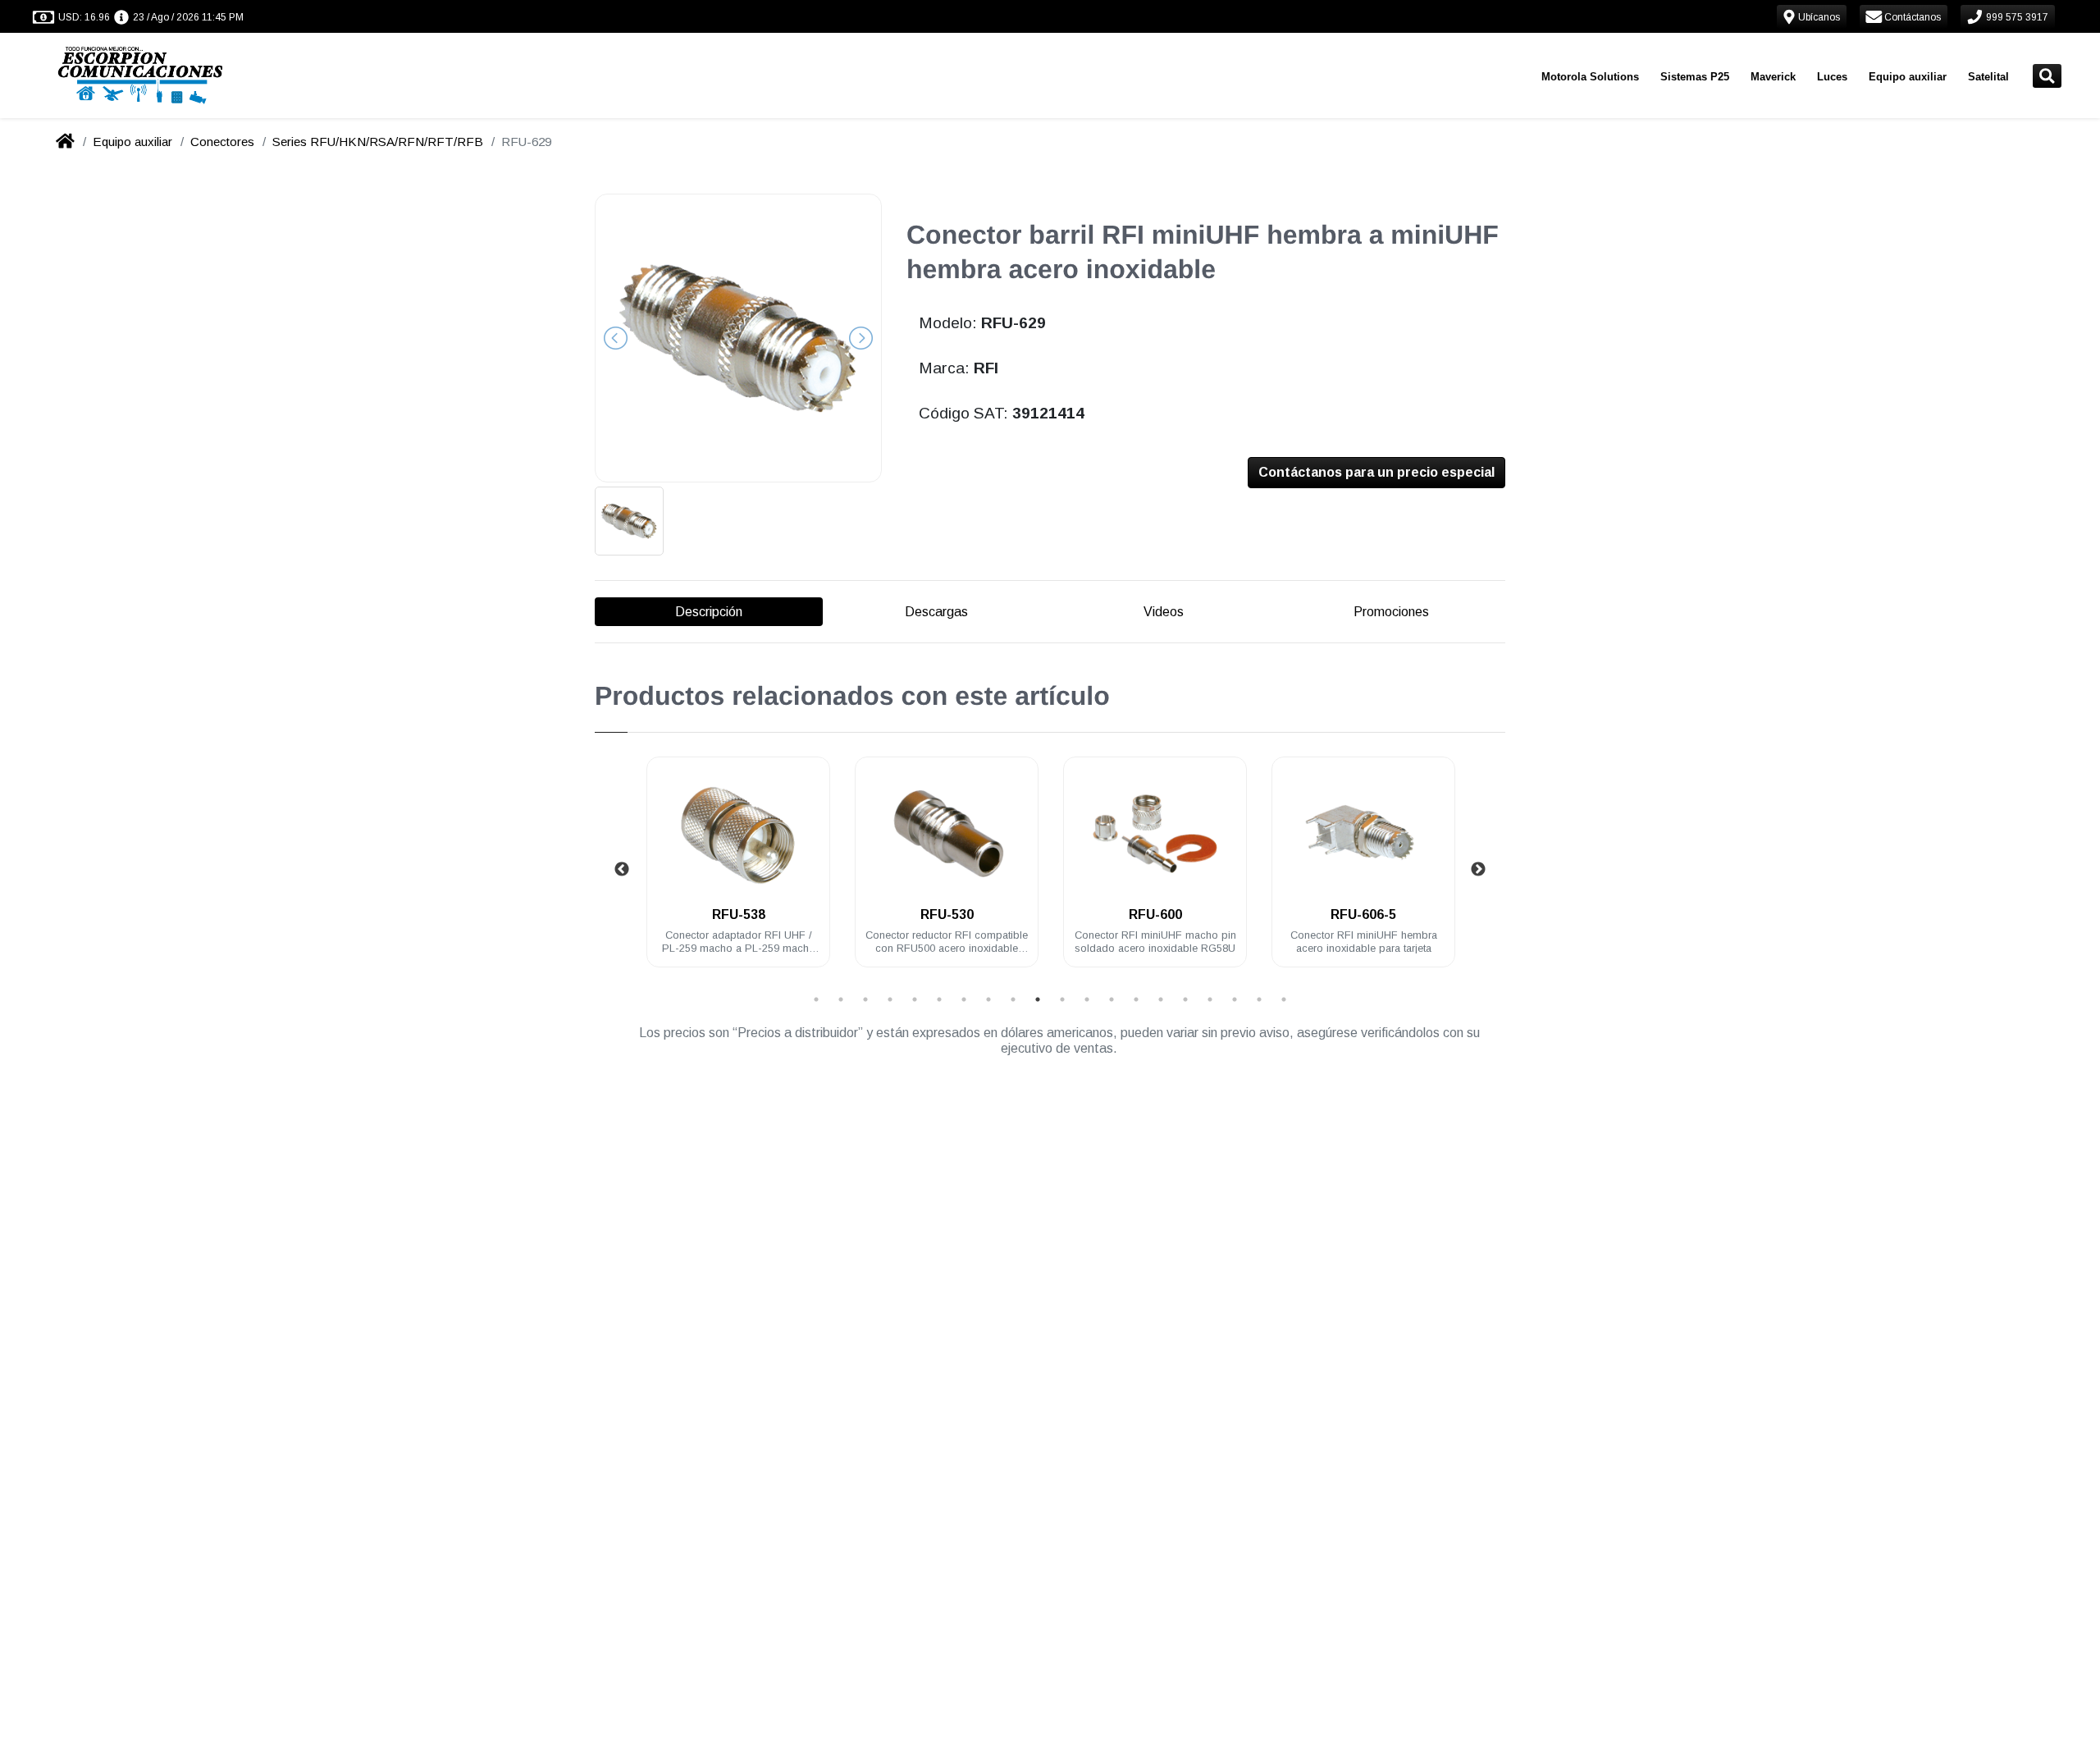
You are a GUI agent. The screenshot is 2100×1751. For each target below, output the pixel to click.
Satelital (1988, 77)
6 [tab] (939, 999)
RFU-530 (947, 914)
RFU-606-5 (1363, 914)
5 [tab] (915, 999)
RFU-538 (739, 914)
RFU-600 (1155, 914)
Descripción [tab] (709, 612)
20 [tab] (1284, 999)
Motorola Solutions (1590, 77)
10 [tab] (1038, 999)
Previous (622, 870)
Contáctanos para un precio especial (1376, 472)
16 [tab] (1185, 999)
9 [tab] (1013, 999)
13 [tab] (1112, 999)
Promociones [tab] (1391, 612)
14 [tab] (1136, 999)
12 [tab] (1087, 999)
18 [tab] (1235, 999)
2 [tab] (841, 999)
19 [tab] (1259, 999)
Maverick (1773, 77)
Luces (1832, 77)
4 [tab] (890, 999)
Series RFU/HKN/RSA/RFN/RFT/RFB (378, 142)
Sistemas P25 (1695, 77)
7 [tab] (964, 999)
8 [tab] (988, 999)
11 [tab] (1062, 999)
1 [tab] (816, 999)
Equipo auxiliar (1908, 77)
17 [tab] (1210, 999)
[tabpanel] (738, 872)
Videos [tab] (1164, 612)
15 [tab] (1161, 999)
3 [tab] (865, 999)
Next (1478, 870)
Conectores (222, 142)
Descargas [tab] (936, 612)
